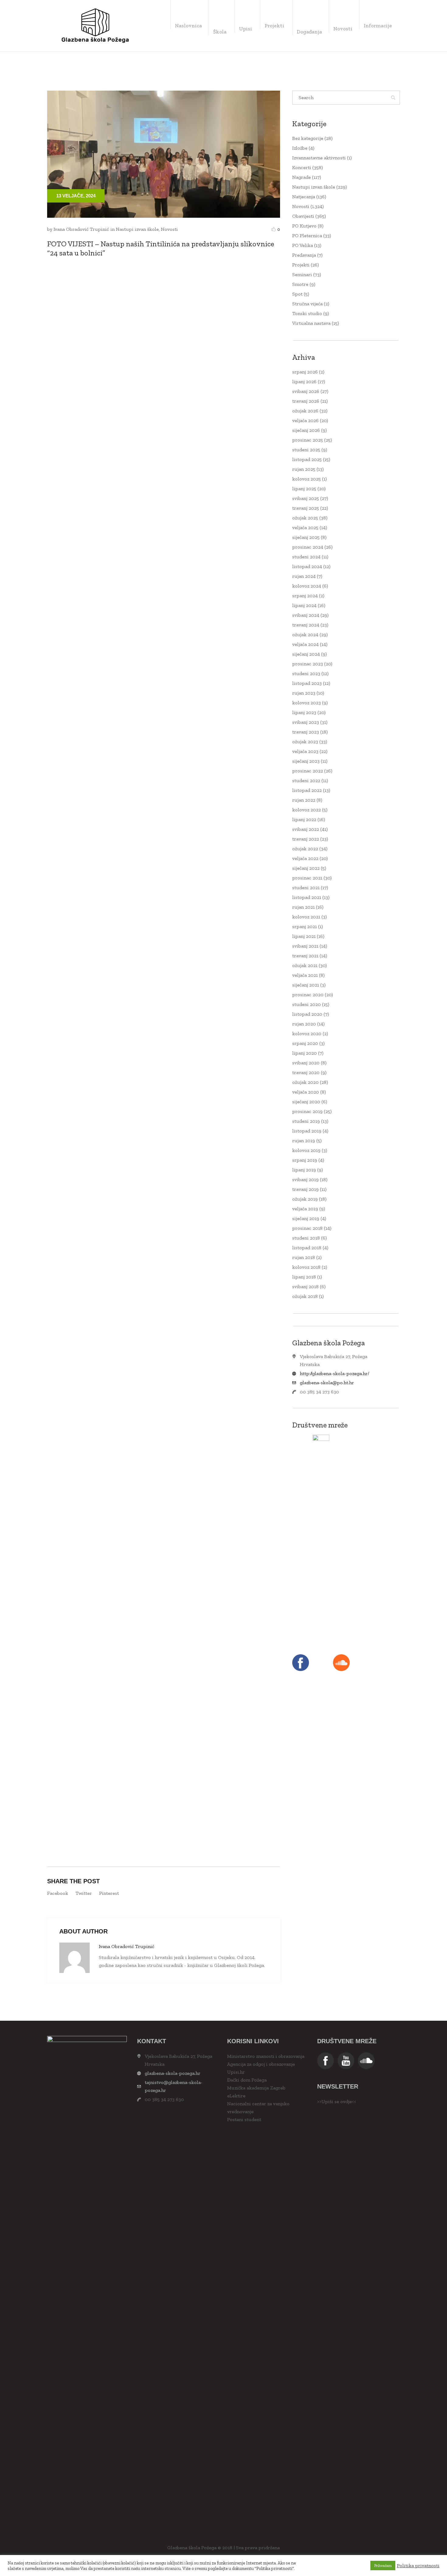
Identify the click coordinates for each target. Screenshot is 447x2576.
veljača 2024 (305, 644)
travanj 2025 (306, 508)
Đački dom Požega (247, 2080)
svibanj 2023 (306, 722)
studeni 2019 (306, 1121)
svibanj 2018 (305, 1286)
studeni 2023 (306, 673)
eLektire (236, 2096)
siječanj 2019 (306, 1218)
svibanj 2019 (305, 1179)
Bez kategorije (308, 138)
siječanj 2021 (306, 985)
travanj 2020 (306, 1072)
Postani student (244, 2119)
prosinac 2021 (307, 878)
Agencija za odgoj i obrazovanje (261, 2064)
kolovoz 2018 (306, 1267)
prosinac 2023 (308, 664)
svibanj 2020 (306, 1063)
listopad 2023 (307, 683)
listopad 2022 (307, 790)
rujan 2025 (304, 469)
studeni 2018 (306, 1238)
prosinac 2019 (307, 1111)
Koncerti (302, 167)
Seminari (302, 274)
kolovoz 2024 (307, 586)
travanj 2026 (306, 401)
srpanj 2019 (305, 1160)
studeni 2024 (306, 557)
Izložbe (300, 148)
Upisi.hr (236, 2072)
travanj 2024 (306, 625)
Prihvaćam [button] (383, 2566)
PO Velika (303, 245)
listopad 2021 (307, 897)
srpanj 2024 (305, 596)
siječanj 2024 (306, 654)
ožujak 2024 (305, 634)
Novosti (169, 229)
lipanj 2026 (304, 381)
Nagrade (301, 177)
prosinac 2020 (308, 995)
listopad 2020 (307, 1014)
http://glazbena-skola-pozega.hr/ (334, 1373)
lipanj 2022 (304, 819)
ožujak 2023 (305, 742)
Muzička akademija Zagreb (256, 2088)
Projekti (301, 265)
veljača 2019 (305, 1209)
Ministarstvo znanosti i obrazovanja (266, 2056)
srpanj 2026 (305, 372)
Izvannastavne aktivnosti (319, 158)
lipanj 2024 (304, 605)
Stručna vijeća (307, 304)
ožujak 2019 (305, 1199)
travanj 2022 (306, 839)
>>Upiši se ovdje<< (337, 2101)
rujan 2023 (304, 693)
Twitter (84, 1893)
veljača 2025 (305, 527)
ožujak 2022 (305, 849)
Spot (297, 294)
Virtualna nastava (311, 323)
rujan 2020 (304, 1024)
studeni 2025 (306, 450)
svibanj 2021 (305, 946)
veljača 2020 (306, 1092)
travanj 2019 (305, 1189)
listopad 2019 (307, 1131)
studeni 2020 (307, 1004)
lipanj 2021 (304, 936)
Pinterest (109, 1893)
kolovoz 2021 (306, 917)
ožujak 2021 (305, 965)
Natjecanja (304, 197)
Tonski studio (307, 313)
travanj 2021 (305, 956)
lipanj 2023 (304, 712)
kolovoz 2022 (307, 810)
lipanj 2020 (305, 1053)
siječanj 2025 (306, 537)
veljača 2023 (305, 751)
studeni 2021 (306, 888)
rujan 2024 (304, 576)
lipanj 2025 (304, 489)
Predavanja (304, 255)
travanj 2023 (306, 732)
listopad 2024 (307, 566)
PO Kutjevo (304, 226)
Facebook (58, 1893)
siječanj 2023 (306, 761)
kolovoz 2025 (307, 479)
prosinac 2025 (308, 440)
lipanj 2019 (304, 1170)
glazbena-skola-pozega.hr (173, 2073)
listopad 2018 (307, 1248)
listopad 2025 (307, 459)
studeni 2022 (306, 780)
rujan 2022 (304, 800)
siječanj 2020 (306, 1102)
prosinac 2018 (307, 1228)
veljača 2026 (305, 420)
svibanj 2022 (306, 829)
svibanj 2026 (306, 391)
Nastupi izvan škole (137, 229)
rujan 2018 (304, 1257)
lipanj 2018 (304, 1277)
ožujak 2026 (305, 411)
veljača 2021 (305, 975)
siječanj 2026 (306, 430)
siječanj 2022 (306, 868)
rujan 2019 (304, 1141)
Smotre (300, 284)
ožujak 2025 (305, 518)
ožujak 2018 (305, 1296)
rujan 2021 (303, 907)
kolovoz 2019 (306, 1150)
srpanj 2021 (305, 926)
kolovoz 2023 (307, 703)
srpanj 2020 (305, 1043)
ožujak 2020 (305, 1082)
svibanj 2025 (306, 498)
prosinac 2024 (308, 547)
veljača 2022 (305, 858)
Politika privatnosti (418, 2566)
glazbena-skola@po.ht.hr (327, 1383)
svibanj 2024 (306, 615)
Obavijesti (303, 216)
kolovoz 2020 (307, 1033)
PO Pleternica (307, 236)
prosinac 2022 (308, 771)
